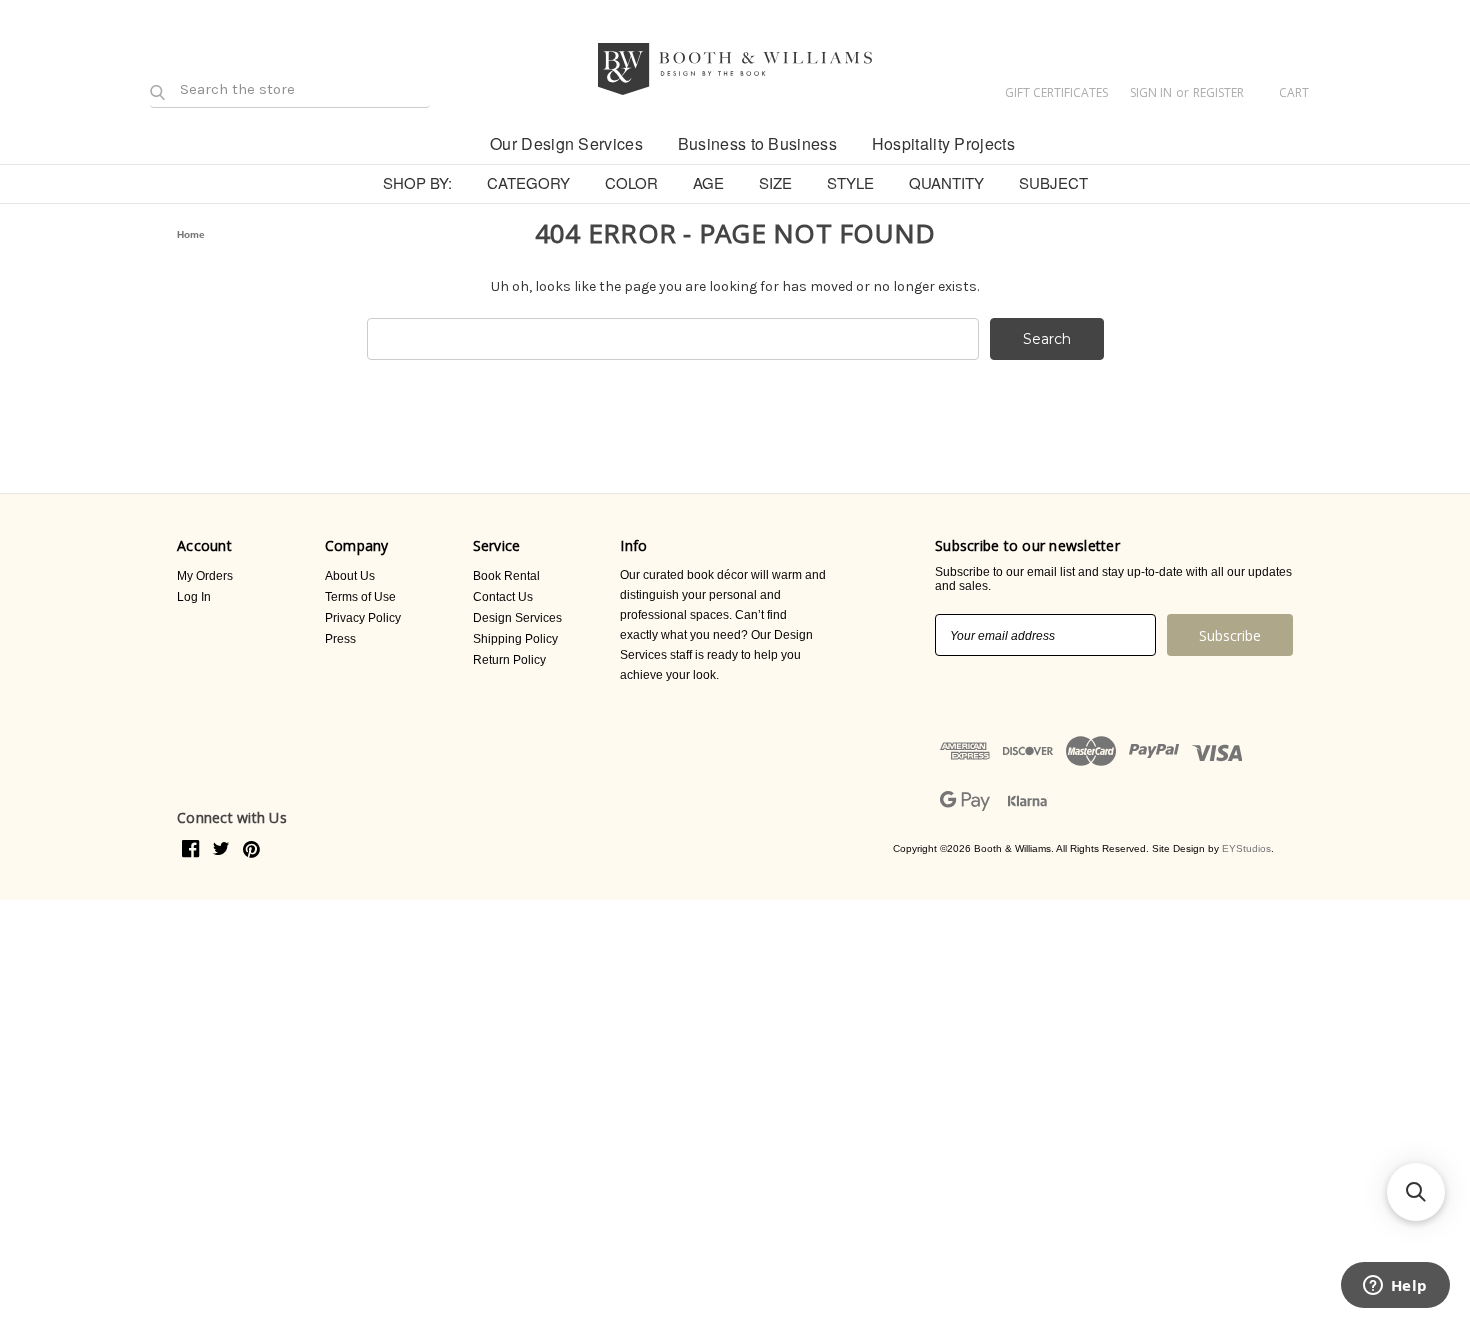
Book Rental (506, 576)
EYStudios (1246, 848)
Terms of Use (360, 597)
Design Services (517, 618)
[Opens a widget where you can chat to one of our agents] (1395, 1287)
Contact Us (503, 597)
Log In (194, 597)
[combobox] (673, 339)
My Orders (205, 576)
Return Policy (509, 660)
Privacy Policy (363, 618)
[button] (1416, 1192)
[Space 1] (455, 142)
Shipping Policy (515, 639)
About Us (350, 576)
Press (340, 639)
